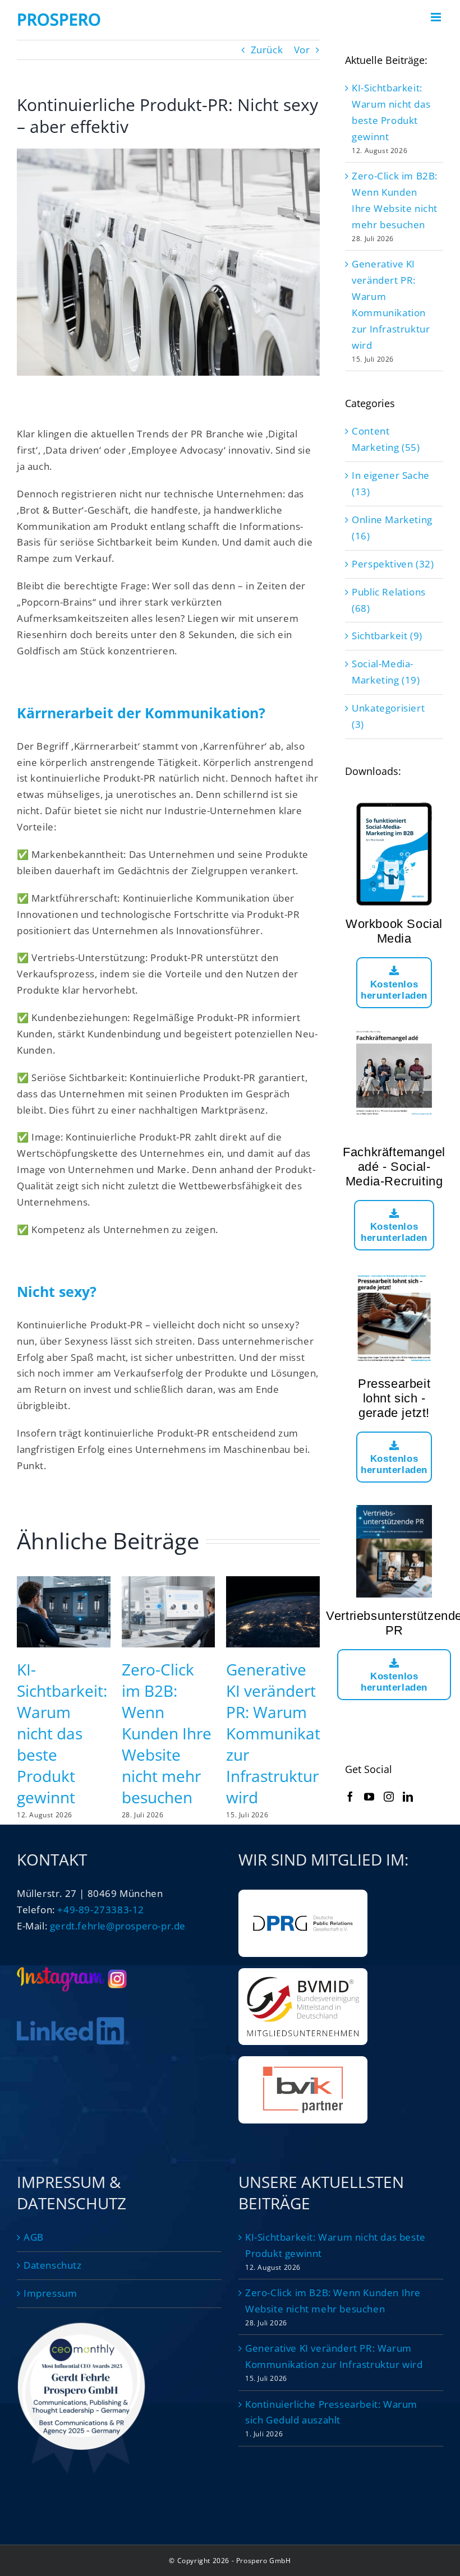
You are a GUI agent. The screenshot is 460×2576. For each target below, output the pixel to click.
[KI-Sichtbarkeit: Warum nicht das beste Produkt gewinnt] (64, 1583)
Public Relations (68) (389, 600)
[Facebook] (350, 1797)
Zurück (267, 50)
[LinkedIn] (408, 1797)
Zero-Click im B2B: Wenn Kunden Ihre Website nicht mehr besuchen (167, 1733)
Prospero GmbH (264, 2561)
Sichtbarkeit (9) (387, 636)
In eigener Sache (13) (391, 483)
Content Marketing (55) (386, 439)
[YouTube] (369, 1797)
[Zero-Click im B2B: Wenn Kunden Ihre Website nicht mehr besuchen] (169, 1583)
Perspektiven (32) (393, 564)
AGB (34, 2237)
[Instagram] (389, 1797)
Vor (302, 50)
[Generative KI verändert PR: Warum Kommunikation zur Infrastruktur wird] (273, 1583)
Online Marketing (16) (392, 528)
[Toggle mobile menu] (437, 17)
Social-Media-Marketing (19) (386, 672)
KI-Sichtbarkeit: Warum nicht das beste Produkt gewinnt (62, 1733)
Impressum (50, 2293)
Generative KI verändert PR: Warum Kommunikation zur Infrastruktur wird (285, 1733)
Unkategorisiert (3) (388, 716)
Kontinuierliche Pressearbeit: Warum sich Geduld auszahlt (331, 2412)
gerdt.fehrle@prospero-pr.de (118, 1926)
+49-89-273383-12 (101, 1910)
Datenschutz (53, 2265)
